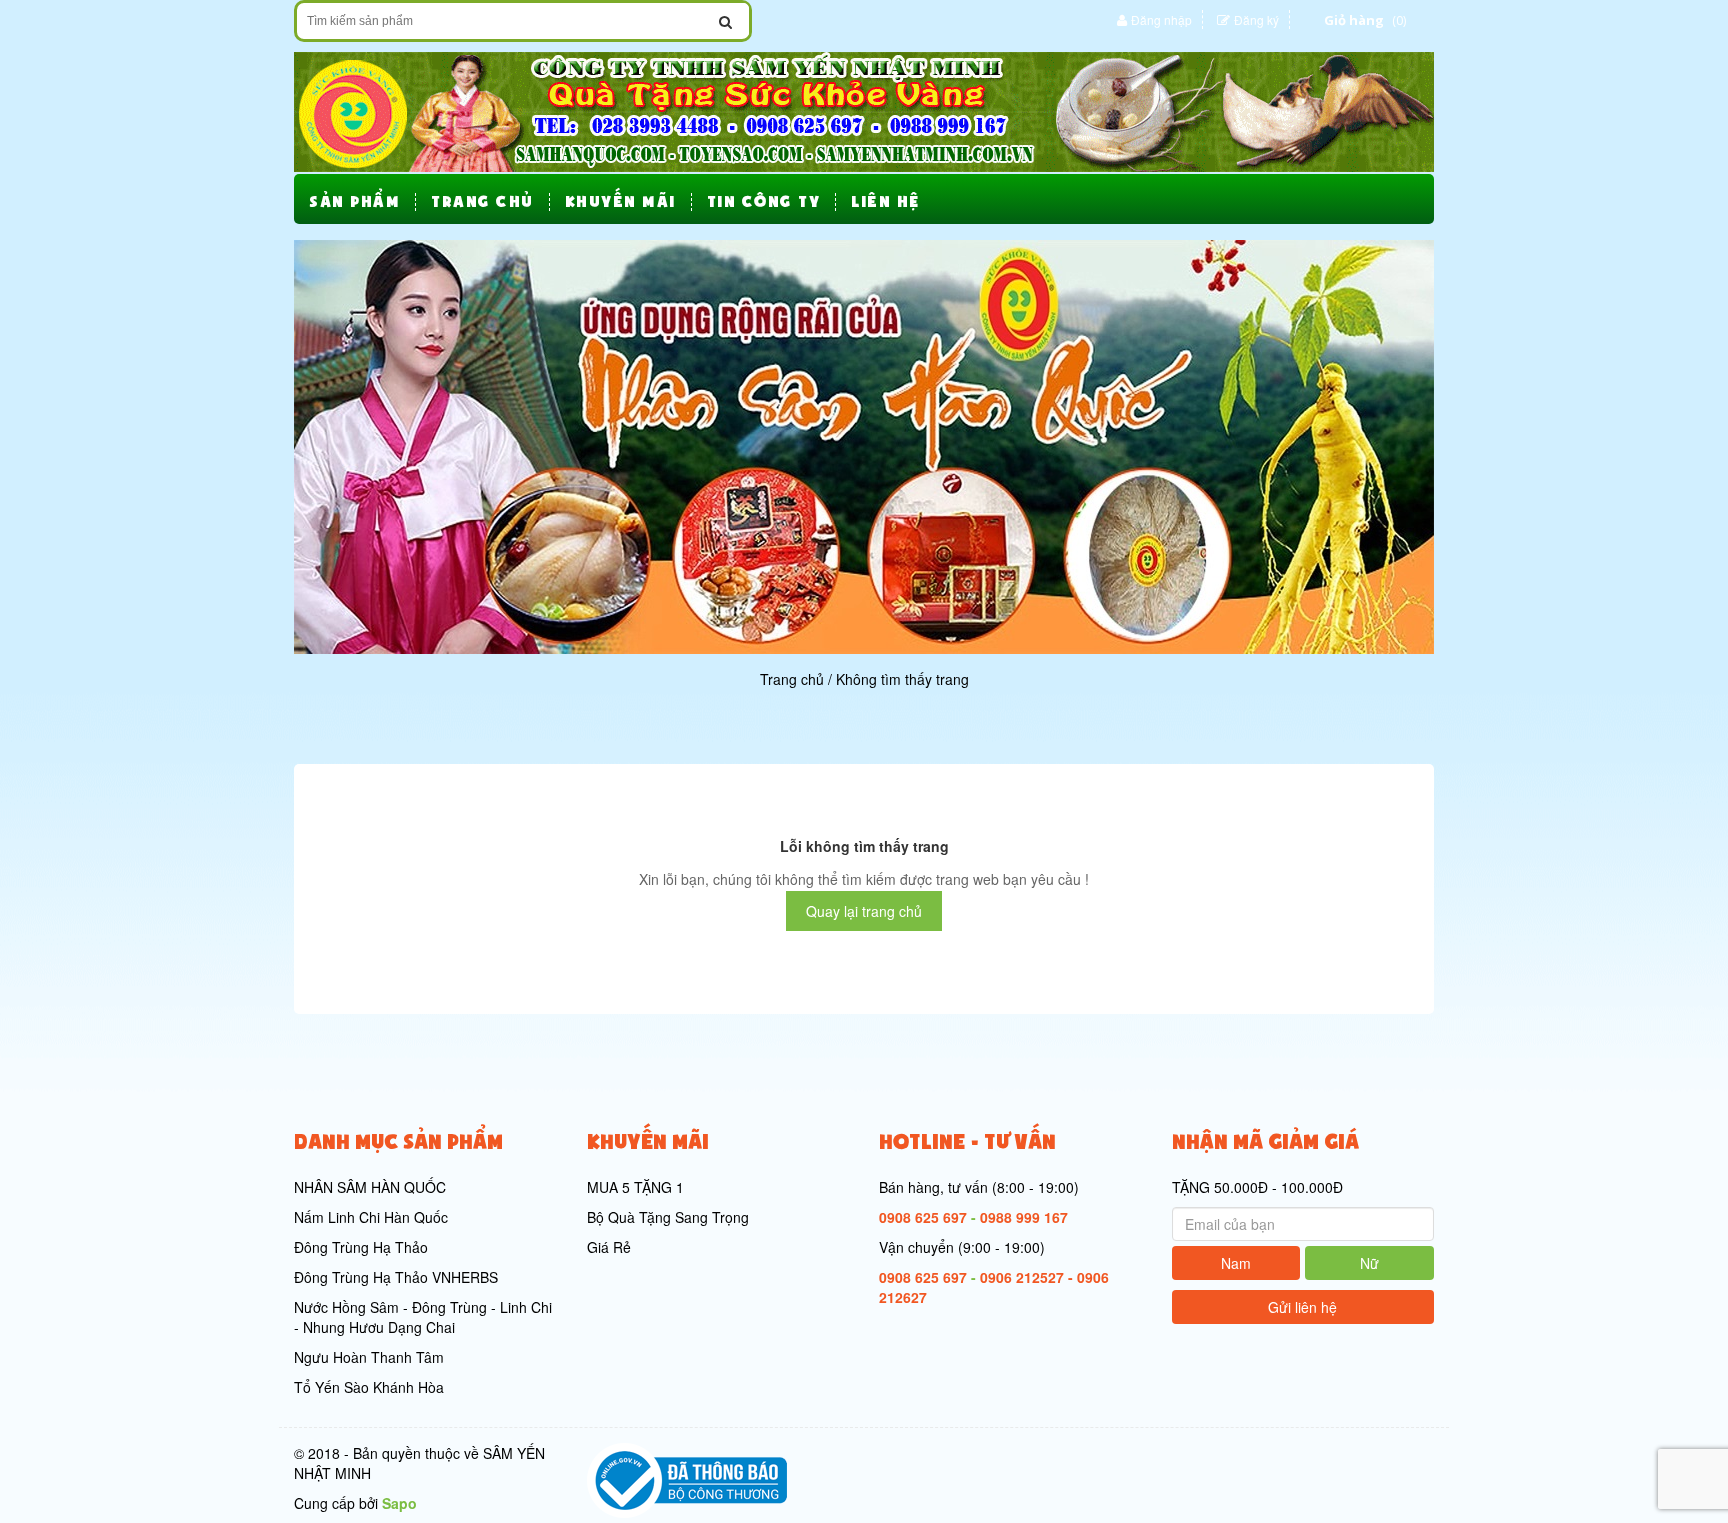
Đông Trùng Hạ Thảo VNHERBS (396, 1277)
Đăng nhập (1161, 19)
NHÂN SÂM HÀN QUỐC (370, 1187)
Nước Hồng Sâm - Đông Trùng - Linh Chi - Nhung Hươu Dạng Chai (423, 1317)
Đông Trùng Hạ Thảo (361, 1247)
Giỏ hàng (1354, 20)
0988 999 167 (1024, 1217)
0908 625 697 (923, 1217)
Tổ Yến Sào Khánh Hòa (369, 1387)
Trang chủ (792, 679)
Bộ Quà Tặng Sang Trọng (668, 1217)
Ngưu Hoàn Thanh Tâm (369, 1357)
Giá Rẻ (609, 1247)
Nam (1236, 1263)
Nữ (1369, 1263)
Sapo (399, 1503)
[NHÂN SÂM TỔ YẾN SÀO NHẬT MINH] (864, 110)
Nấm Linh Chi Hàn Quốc (371, 1217)
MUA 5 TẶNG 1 (635, 1187)
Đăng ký (1256, 19)
